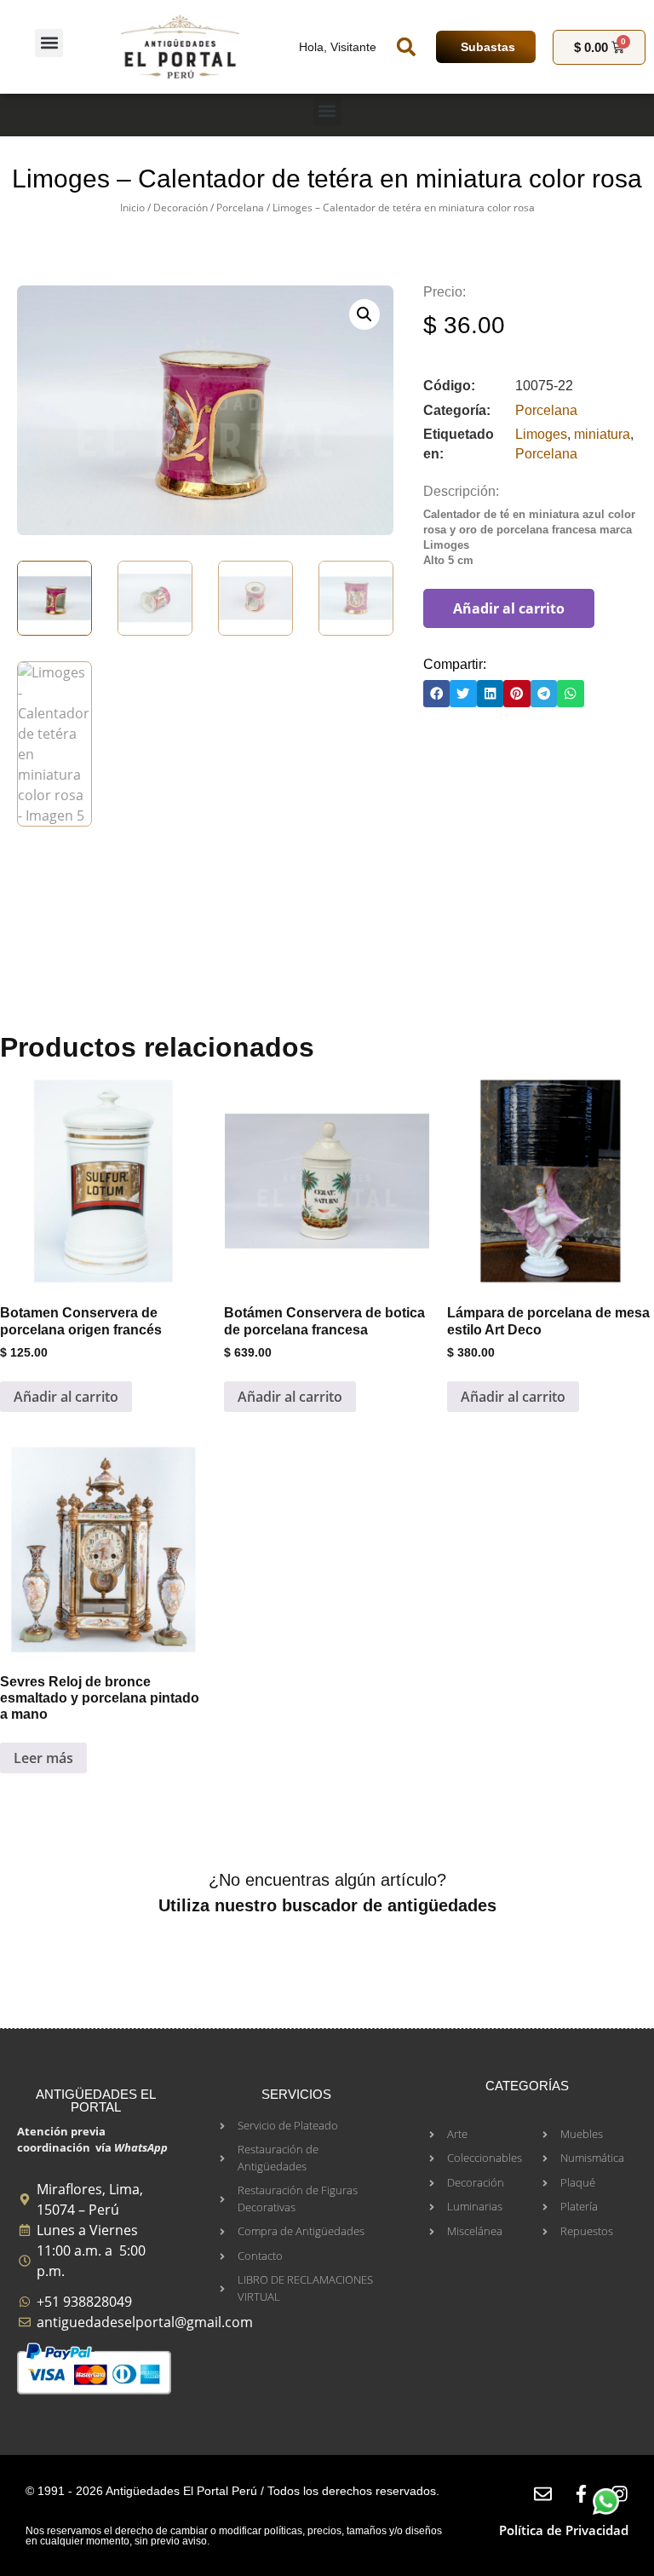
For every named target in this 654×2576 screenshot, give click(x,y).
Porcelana (240, 207)
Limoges (541, 434)
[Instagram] (620, 2494)
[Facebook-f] (581, 2494)
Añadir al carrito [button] (66, 1397)
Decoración (181, 207)
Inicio (132, 207)
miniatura (602, 434)
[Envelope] (543, 2494)
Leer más (43, 1758)
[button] (49, 43)
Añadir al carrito (509, 608)
